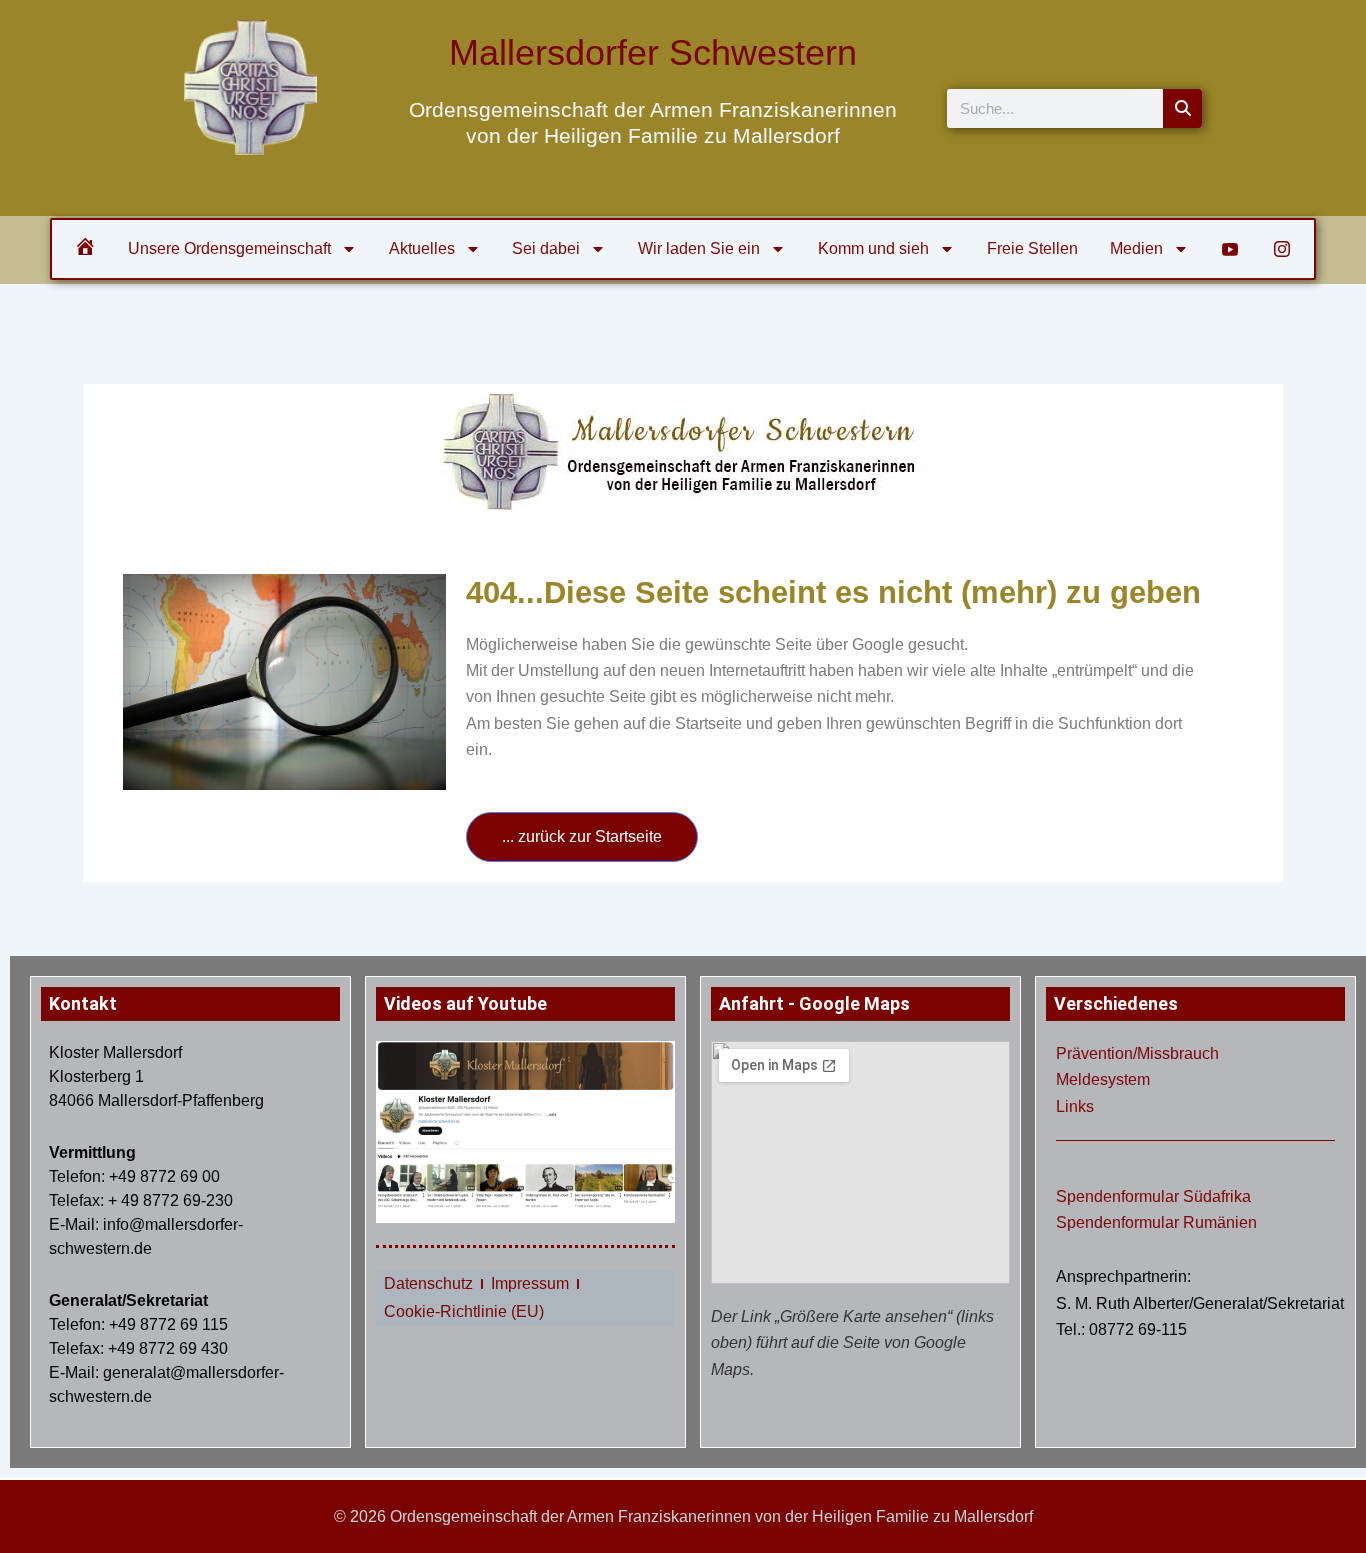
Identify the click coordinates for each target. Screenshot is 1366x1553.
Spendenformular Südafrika (1153, 1196)
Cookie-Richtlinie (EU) (464, 1311)
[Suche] (1182, 108)
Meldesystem (1103, 1079)
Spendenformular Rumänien (1156, 1222)
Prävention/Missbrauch (1137, 1053)
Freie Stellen (1032, 248)
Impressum (530, 1283)
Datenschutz (428, 1283)
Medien (1136, 248)
